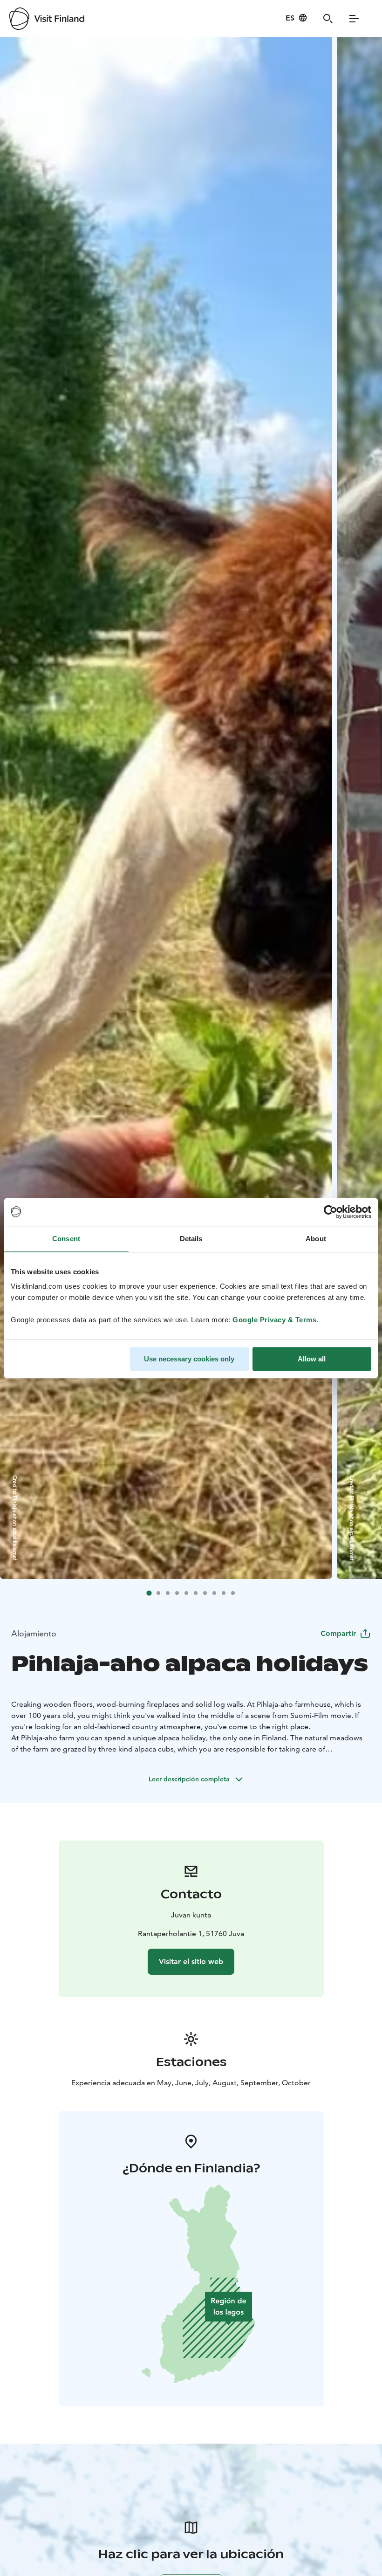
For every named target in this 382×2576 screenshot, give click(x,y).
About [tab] (316, 1239)
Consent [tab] (66, 1239)
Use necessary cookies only (189, 1359)
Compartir (338, 1633)
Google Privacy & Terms (274, 1320)
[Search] (328, 19)
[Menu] (354, 19)
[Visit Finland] (47, 19)
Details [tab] (191, 1239)
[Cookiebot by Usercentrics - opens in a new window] (331, 1212)
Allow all (312, 1359)
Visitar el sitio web (191, 1961)
